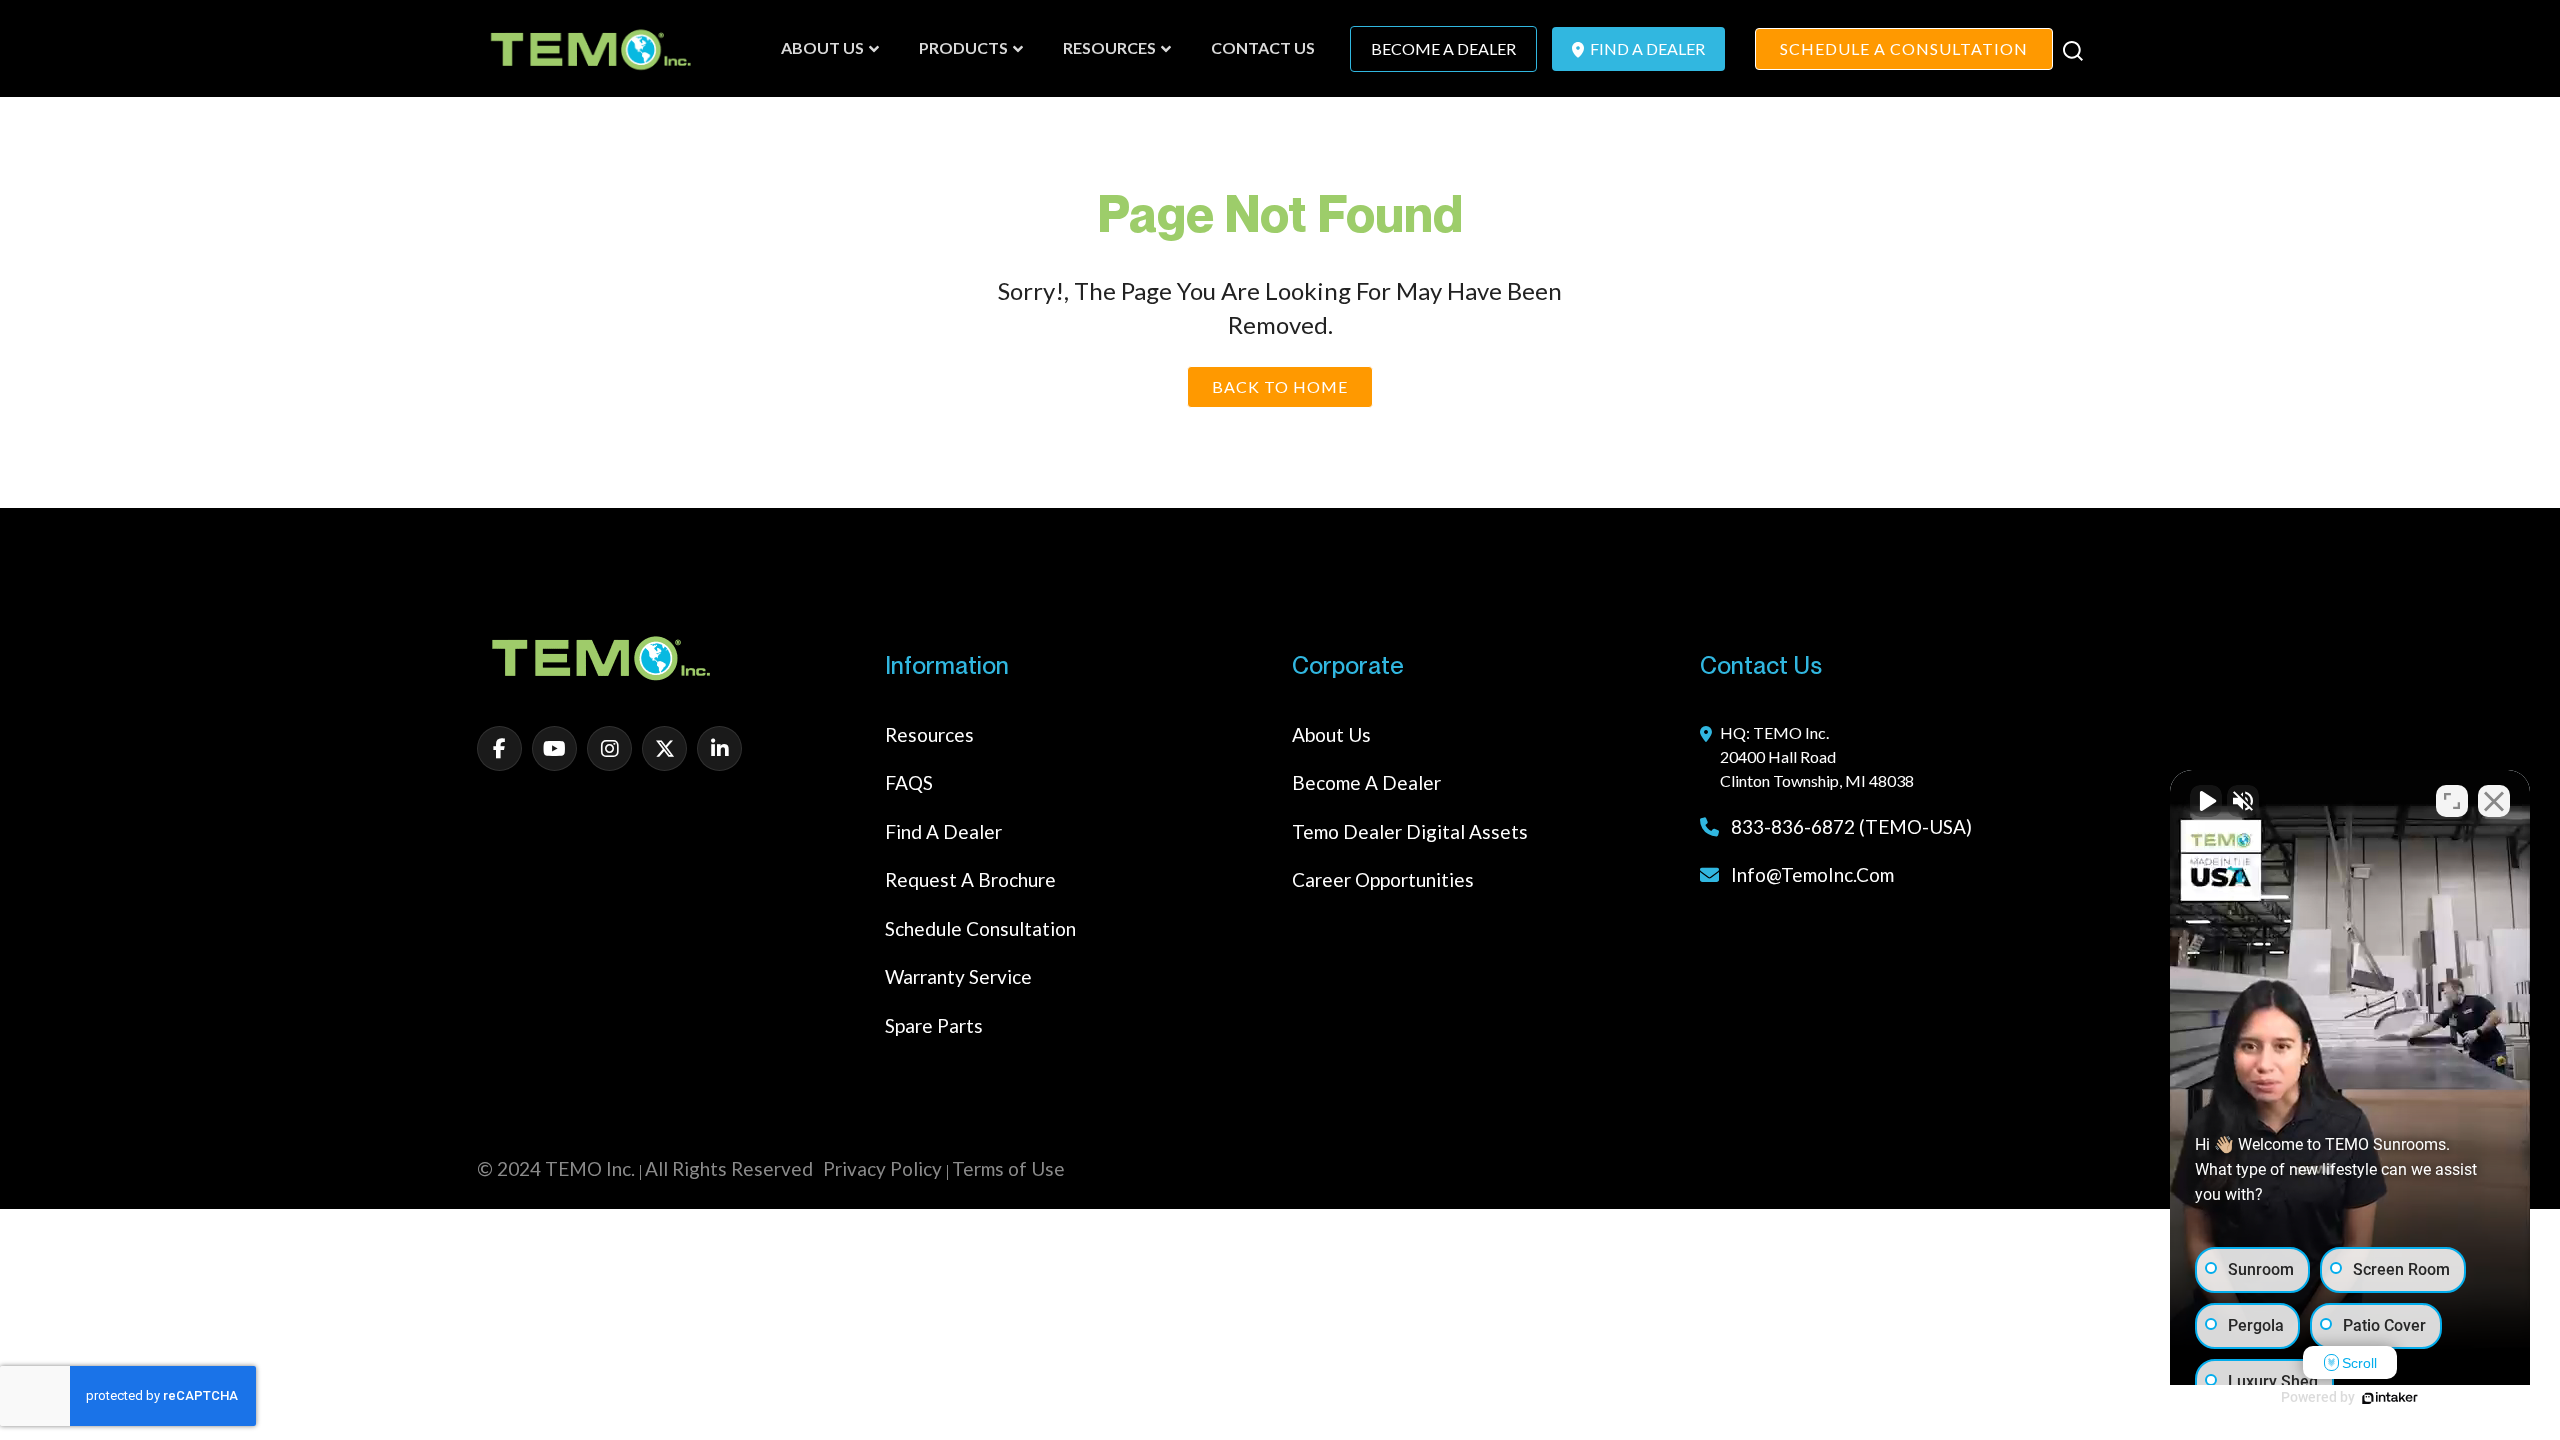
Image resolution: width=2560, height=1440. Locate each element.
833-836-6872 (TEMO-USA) (1849, 826)
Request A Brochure (970, 879)
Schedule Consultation (980, 928)
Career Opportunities (1383, 879)
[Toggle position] (2452, 801)
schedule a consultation (1904, 48)
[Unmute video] (2206, 801)
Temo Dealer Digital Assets (1410, 831)
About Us (1331, 734)
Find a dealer (943, 831)
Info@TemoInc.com (1812, 874)
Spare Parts (934, 1025)
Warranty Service (958, 976)
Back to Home (1280, 386)
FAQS (909, 782)
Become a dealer (1366, 782)
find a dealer (1646, 48)
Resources (929, 734)
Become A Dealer (1443, 48)
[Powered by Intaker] (2390, 1398)
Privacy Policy (882, 1168)
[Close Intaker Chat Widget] (2494, 801)
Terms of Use (1008, 1168)
